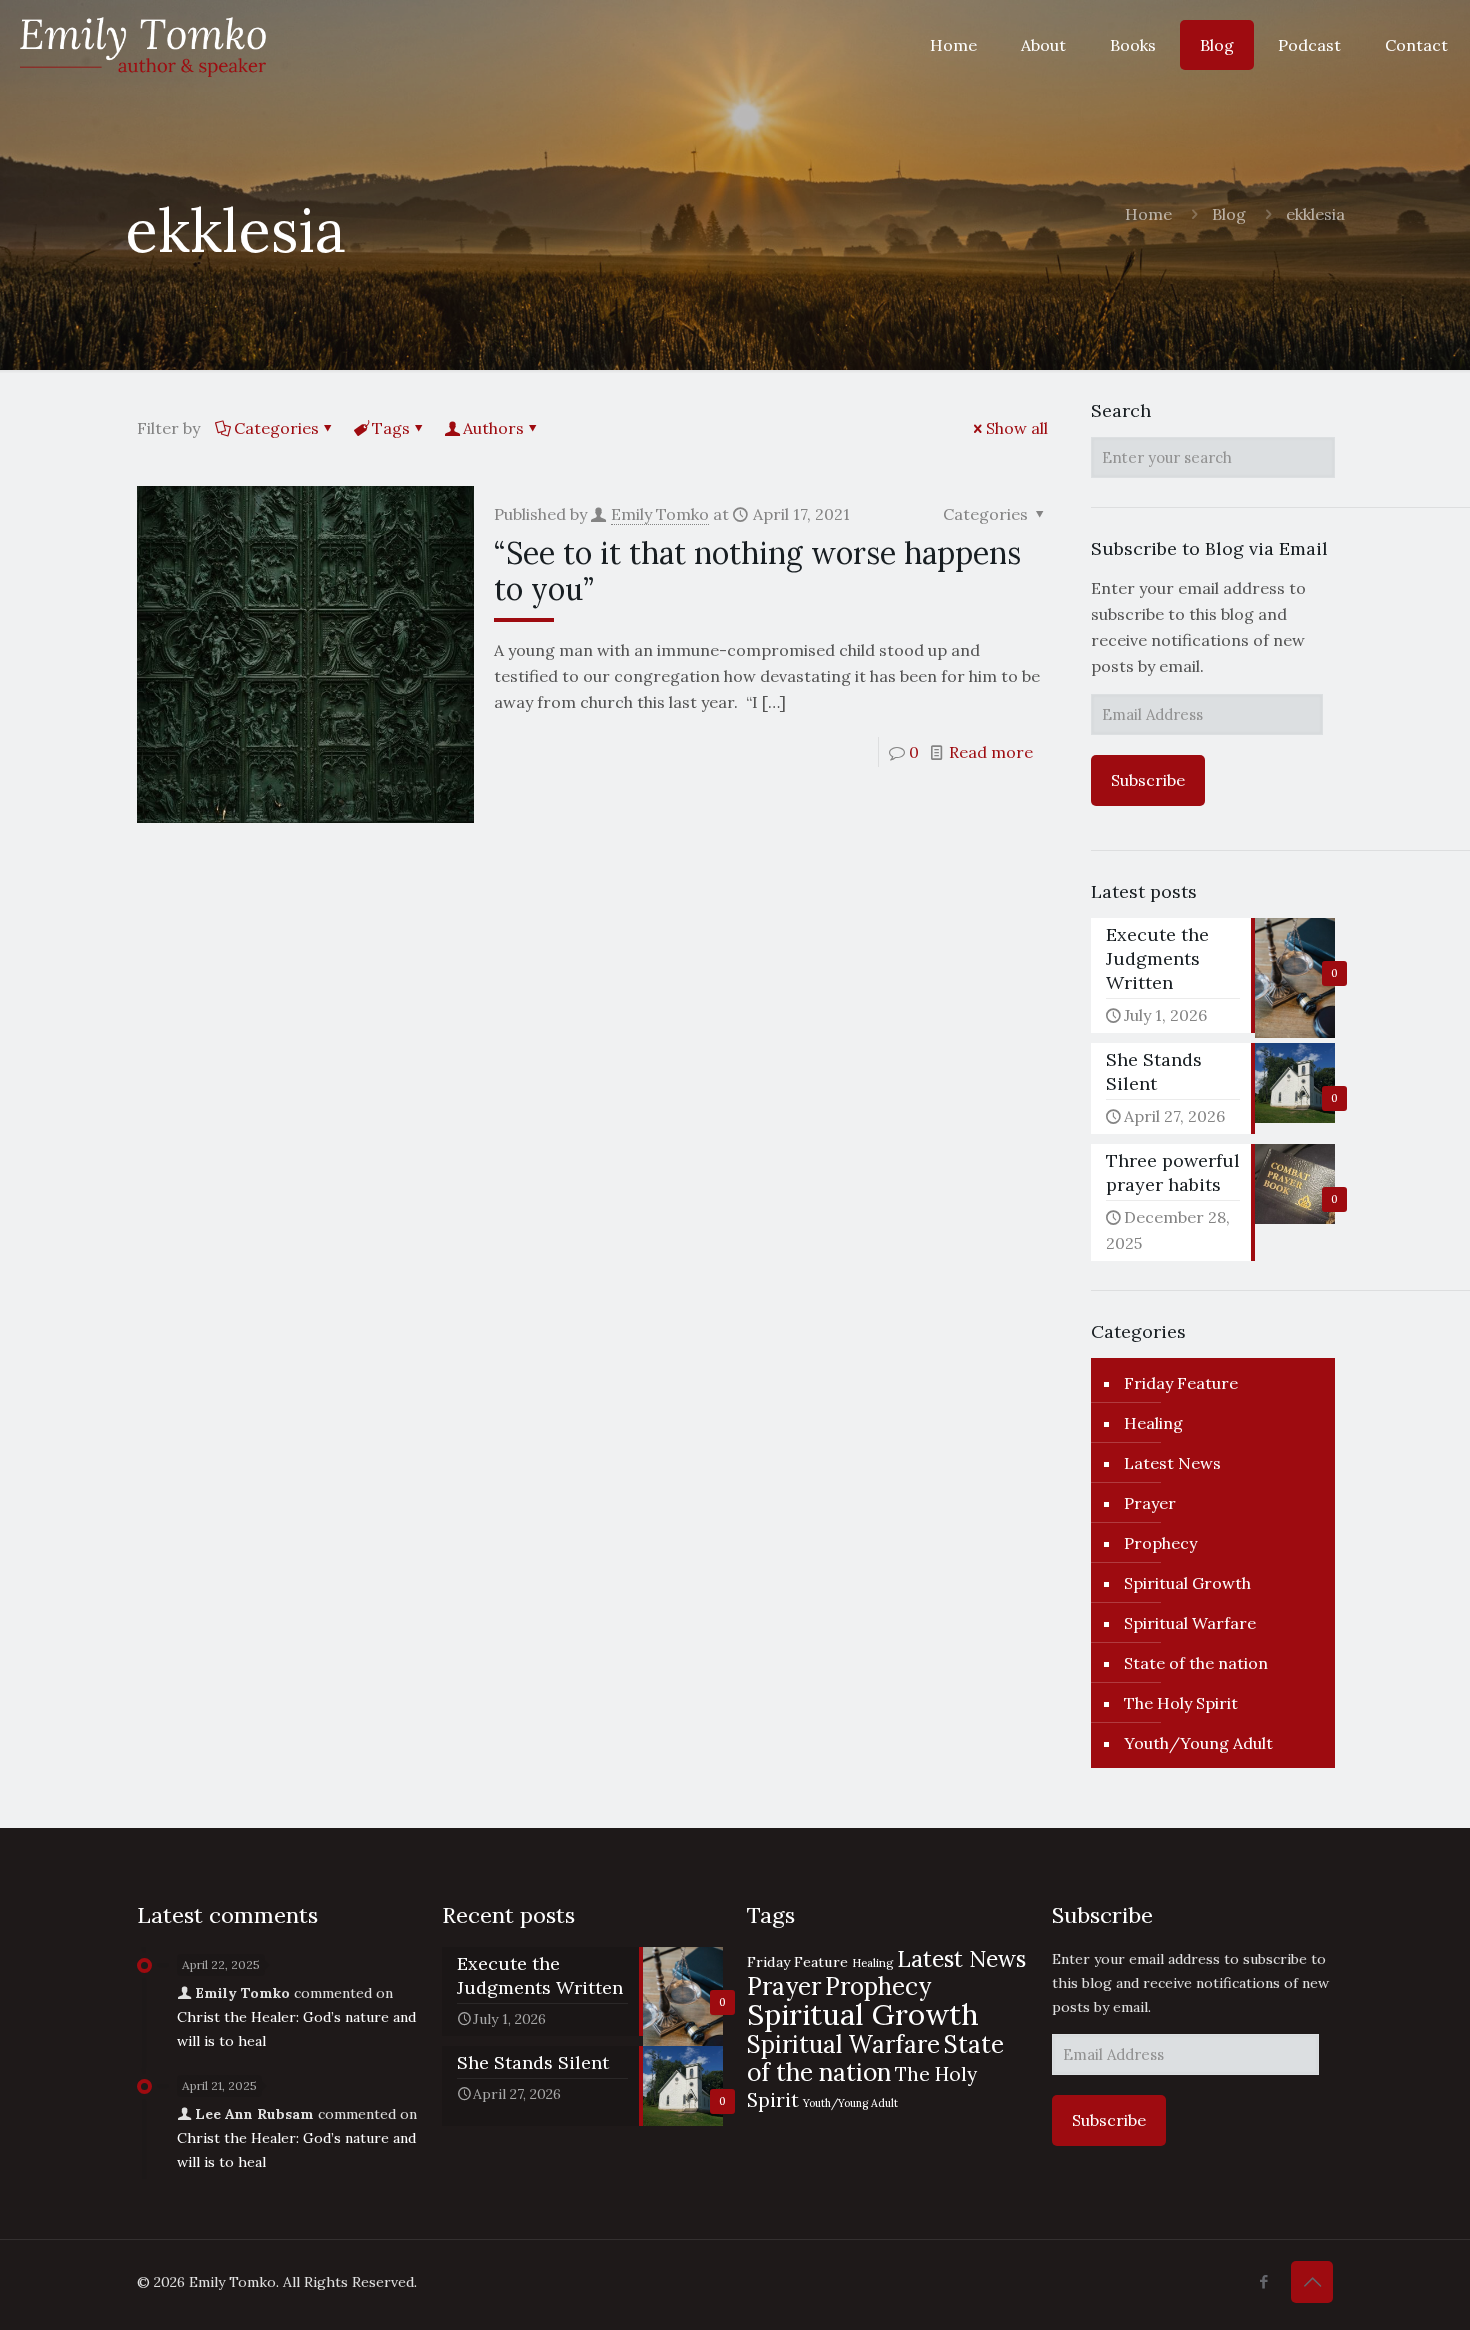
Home (1148, 214)
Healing (1153, 1423)
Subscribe (1148, 780)
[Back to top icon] (1312, 2282)
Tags (391, 428)
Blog (1229, 214)
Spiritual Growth (1187, 1583)
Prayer (1150, 1503)
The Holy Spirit (1181, 1703)
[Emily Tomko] (143, 45)
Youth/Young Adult (1198, 1743)
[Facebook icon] (1263, 2281)
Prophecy (1160, 1543)
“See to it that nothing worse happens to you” (757, 571)
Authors (493, 428)
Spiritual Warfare (1190, 1623)
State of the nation (1196, 1663)
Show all (1017, 428)
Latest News (1172, 1463)
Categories (276, 428)
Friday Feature (1181, 1383)
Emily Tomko (660, 514)
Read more (991, 752)
